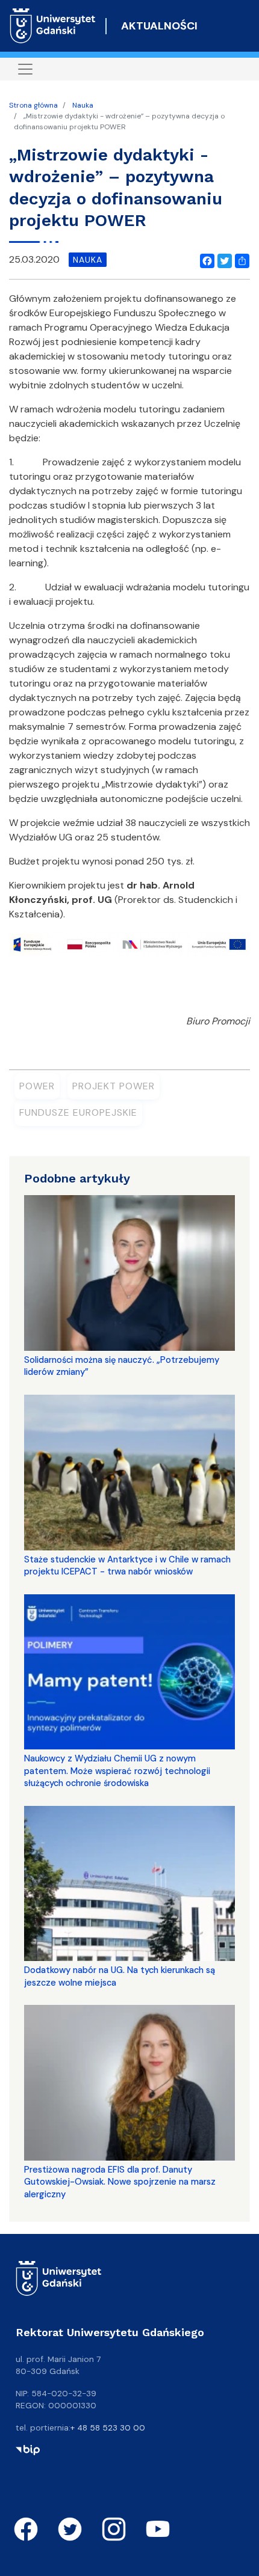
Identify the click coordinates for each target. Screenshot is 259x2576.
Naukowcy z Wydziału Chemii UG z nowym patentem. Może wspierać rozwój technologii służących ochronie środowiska (117, 1771)
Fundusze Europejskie (78, 1112)
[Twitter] (222, 260)
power (37, 1086)
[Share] (240, 260)
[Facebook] (205, 260)
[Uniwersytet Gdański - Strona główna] (53, 26)
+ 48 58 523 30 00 (108, 2428)
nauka (88, 260)
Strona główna (33, 105)
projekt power (114, 1086)
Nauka (83, 105)
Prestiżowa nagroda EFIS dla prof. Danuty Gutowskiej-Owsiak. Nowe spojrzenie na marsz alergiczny (120, 2182)
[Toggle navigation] (25, 69)
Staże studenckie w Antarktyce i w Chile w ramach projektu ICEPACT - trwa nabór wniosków (127, 1565)
